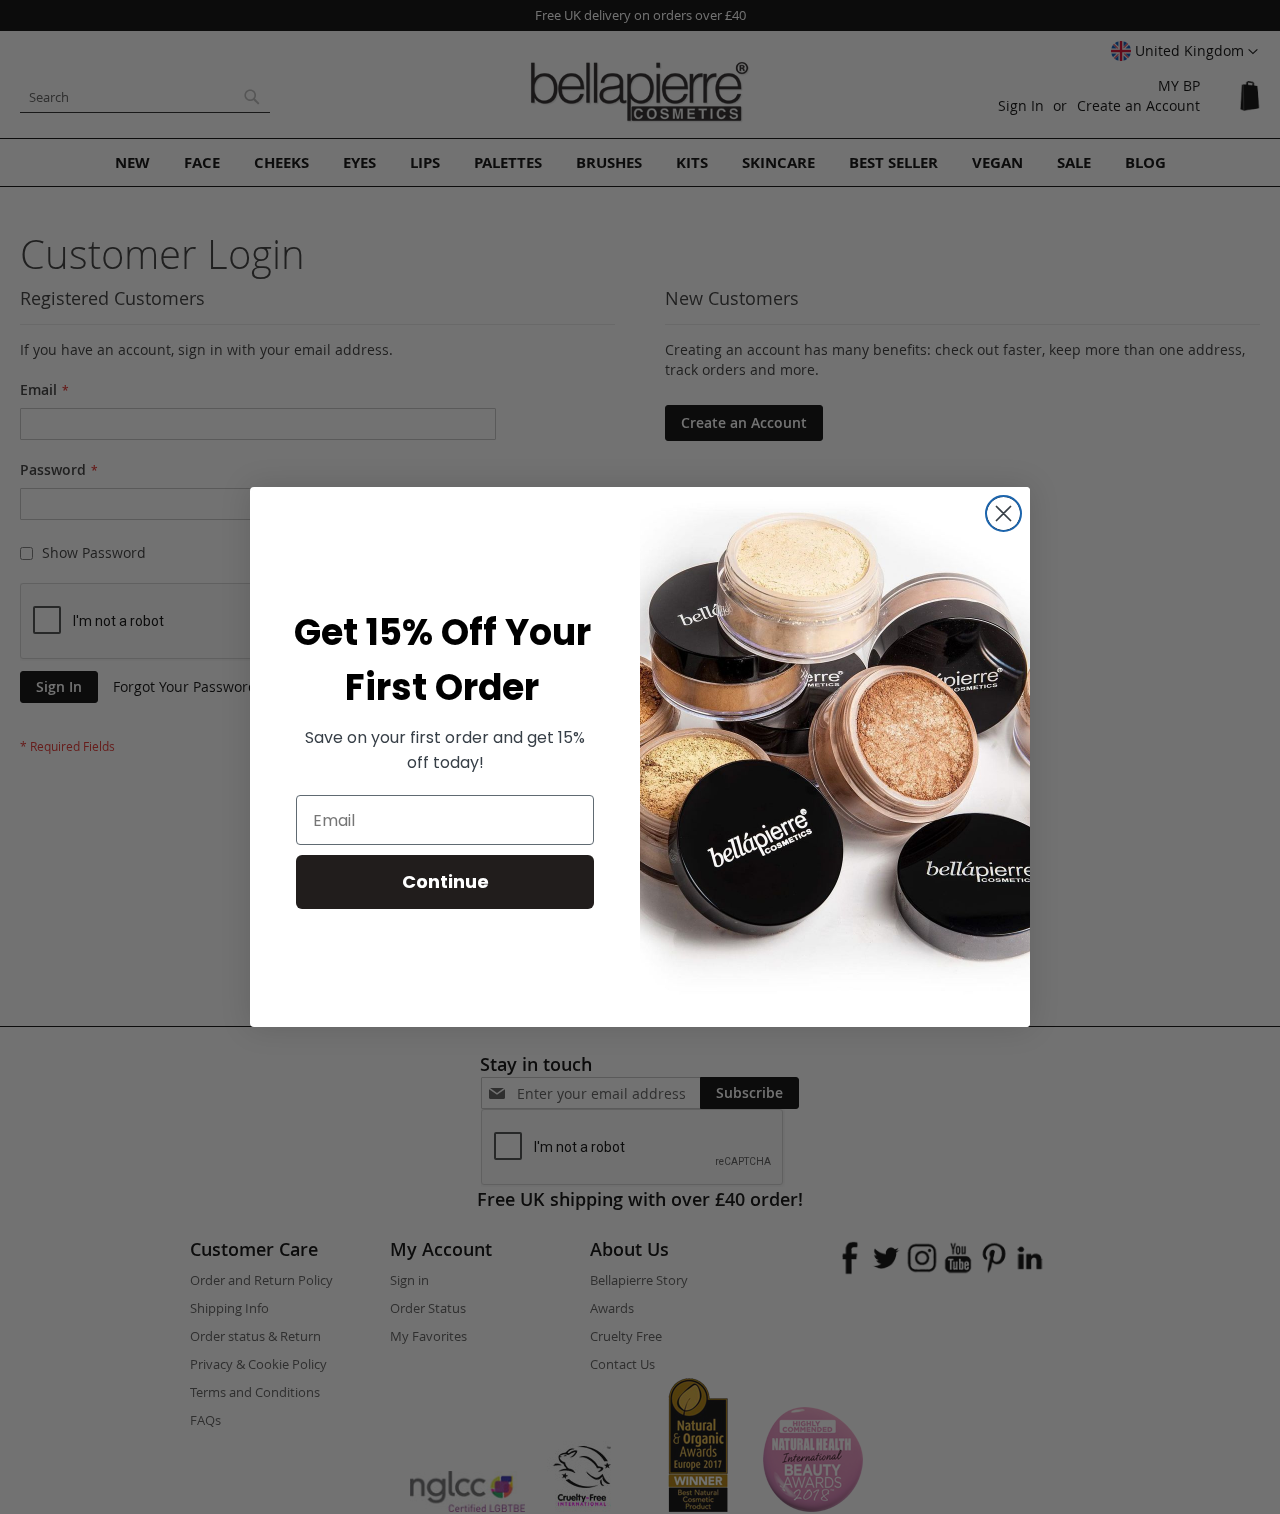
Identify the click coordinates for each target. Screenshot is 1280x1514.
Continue (445, 881)
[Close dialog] (1003, 513)
